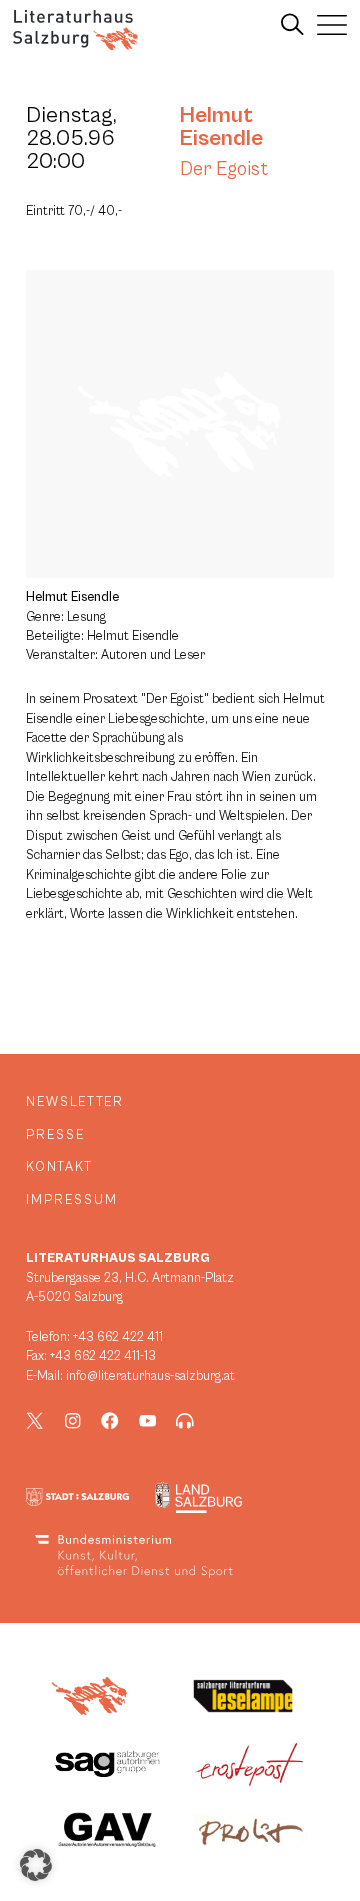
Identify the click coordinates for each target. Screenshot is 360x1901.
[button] (36, 1865)
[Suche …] (292, 25)
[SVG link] (75, 30)
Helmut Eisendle (221, 126)
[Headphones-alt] (185, 1421)
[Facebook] (110, 1421)
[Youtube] (148, 1421)
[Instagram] (73, 1421)
